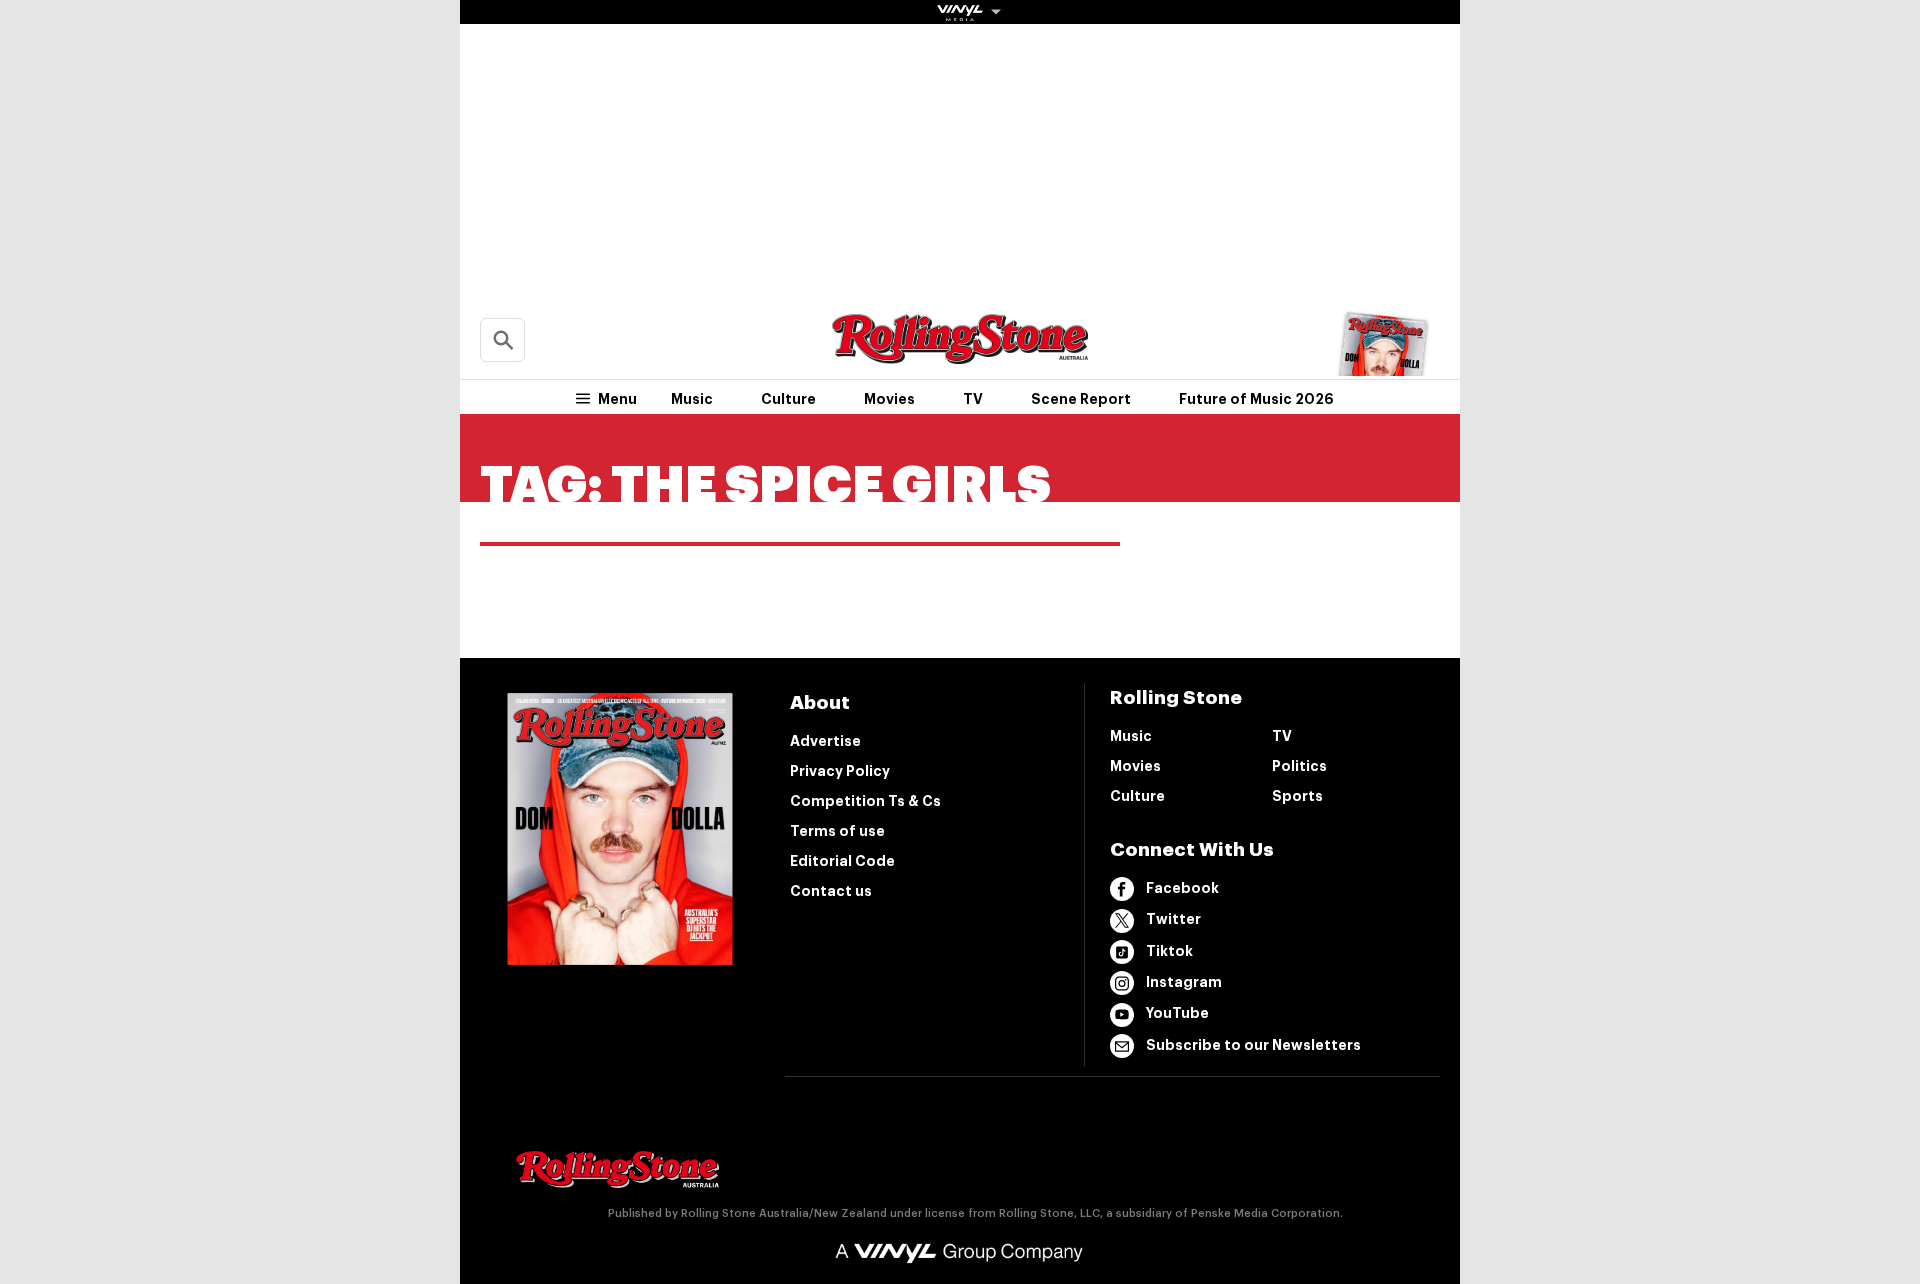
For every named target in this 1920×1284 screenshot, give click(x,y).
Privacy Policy (840, 771)
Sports (1297, 796)
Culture (788, 399)
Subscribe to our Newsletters (1253, 1045)
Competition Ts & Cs (865, 801)
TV (973, 399)
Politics (1299, 766)
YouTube (1177, 1013)
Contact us (831, 891)
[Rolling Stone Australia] (960, 354)
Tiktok (1169, 951)
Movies (889, 399)
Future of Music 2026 (1256, 399)
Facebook (1182, 888)
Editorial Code (842, 861)
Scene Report (1081, 399)
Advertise (825, 741)
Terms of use (837, 831)
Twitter (1173, 919)
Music (692, 399)
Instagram (1184, 982)
